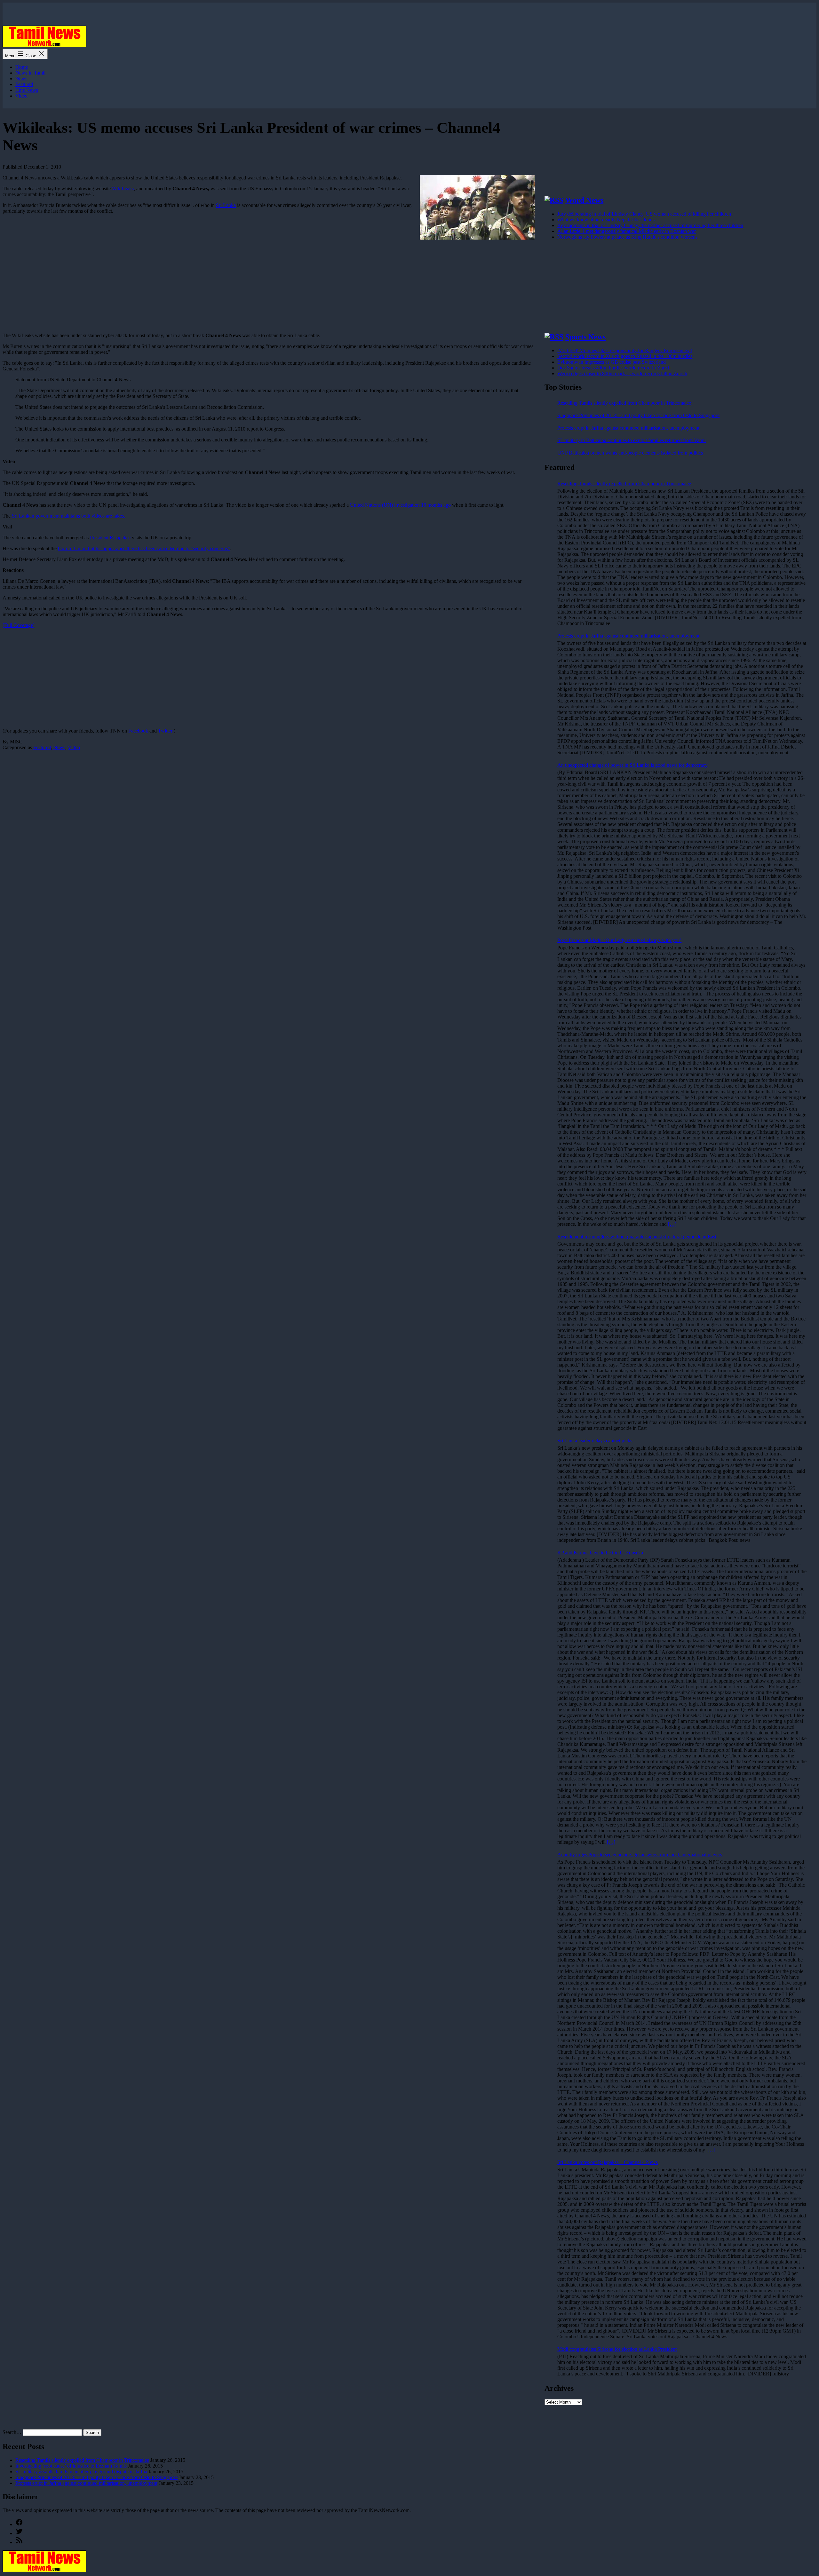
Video (21, 96)
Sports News (585, 337)
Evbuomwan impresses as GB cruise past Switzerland (612, 362)
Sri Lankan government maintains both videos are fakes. (68, 516)
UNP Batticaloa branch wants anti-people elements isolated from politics (630, 453)
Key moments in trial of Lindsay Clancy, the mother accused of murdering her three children (650, 225)
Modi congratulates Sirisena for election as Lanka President (617, 2349)
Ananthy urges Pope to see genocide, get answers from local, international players (640, 1855)
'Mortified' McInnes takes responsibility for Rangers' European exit (625, 350)
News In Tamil (30, 73)
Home (22, 67)
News (21, 79)
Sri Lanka (226, 205)
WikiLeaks (123, 189)
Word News (584, 200)
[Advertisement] (195, 678)
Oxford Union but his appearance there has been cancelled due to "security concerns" (144, 548)
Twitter (165, 731)
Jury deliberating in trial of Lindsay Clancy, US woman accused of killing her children (644, 214)
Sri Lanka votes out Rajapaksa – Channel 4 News (608, 2162)
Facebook (138, 731)
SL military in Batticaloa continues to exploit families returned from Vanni (632, 440)
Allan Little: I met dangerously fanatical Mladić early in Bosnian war (627, 231)
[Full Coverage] (19, 625)
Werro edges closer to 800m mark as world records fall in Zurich (622, 373)
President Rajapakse (110, 538)
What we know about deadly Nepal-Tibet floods (606, 220)
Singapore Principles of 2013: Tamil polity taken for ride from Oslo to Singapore (638, 415)
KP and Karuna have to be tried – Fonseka (600, 1553)
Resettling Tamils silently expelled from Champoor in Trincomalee (624, 403)
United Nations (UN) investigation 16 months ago (400, 505)
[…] (672, 1224)
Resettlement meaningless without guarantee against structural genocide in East (637, 1236)
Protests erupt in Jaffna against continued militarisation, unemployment (628, 428)
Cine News (27, 90)
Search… (12, 2432)
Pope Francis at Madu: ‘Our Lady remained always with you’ (619, 940)
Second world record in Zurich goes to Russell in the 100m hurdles (625, 356)
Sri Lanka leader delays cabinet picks (595, 1441)
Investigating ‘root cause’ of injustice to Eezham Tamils (71, 2466)
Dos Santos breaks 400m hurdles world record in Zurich (614, 368)
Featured (24, 84)
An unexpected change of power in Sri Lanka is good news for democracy (632, 765)
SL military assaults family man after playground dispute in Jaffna (81, 2472)
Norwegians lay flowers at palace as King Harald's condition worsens (627, 237)
